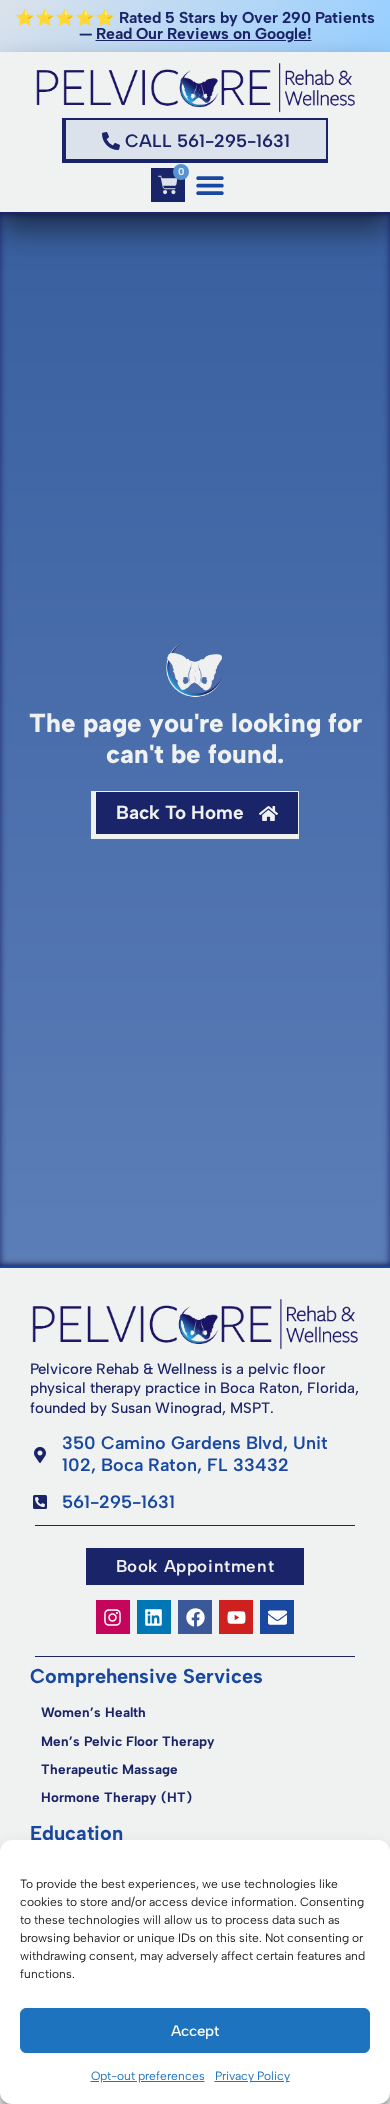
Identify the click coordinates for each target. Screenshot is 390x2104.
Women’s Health (93, 1712)
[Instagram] (113, 1617)
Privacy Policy (252, 2076)
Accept (195, 2031)
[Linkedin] (154, 1617)
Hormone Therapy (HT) (116, 1797)
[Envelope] (277, 1617)
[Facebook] (195, 1617)
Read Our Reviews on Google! (204, 33)
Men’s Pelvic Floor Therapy (128, 1741)
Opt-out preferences (148, 2076)
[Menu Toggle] (210, 185)
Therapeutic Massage (109, 1769)
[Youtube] (236, 1617)
